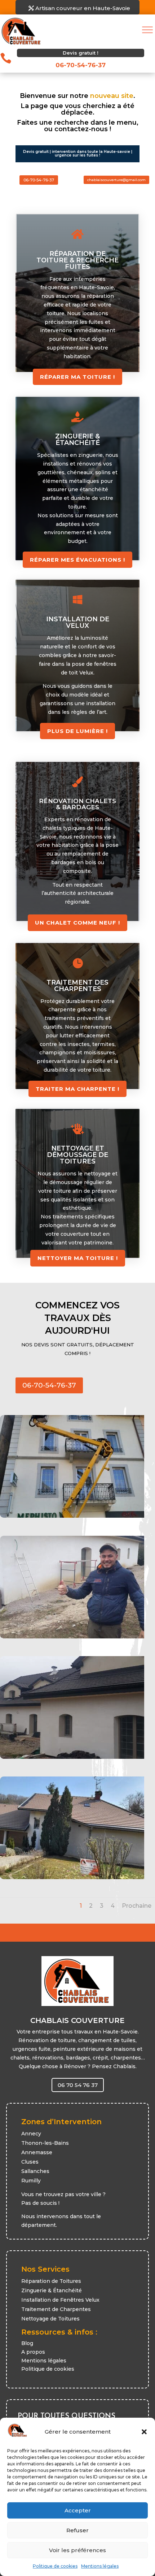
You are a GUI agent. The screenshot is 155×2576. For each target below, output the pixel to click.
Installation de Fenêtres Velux (60, 2300)
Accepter (78, 2510)
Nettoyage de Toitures (50, 2319)
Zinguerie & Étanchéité (52, 2290)
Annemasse (37, 2152)
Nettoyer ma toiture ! (78, 1258)
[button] (144, 2432)
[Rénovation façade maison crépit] (72, 1757)
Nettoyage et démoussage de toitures (77, 1155)
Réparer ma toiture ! (77, 377)
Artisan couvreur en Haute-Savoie (83, 8)
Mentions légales (100, 2566)
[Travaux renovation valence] (72, 1877)
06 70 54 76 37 (78, 2085)
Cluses (30, 2162)
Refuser (77, 2530)
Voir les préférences (77, 2550)
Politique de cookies (55, 2566)
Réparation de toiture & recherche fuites (77, 260)
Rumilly (31, 2181)
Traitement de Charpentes (56, 2309)
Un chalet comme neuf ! (77, 923)
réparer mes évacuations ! (77, 560)
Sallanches (35, 2171)
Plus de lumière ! (77, 731)
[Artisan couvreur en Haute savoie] (72, 1637)
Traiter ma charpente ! (77, 1089)
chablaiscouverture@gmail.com (116, 180)
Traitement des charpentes (77, 986)
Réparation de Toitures (51, 2281)
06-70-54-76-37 (39, 180)
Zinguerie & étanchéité (77, 440)
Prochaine (137, 1906)
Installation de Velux (78, 622)
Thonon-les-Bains (45, 2143)
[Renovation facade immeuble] (72, 1516)
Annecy (31, 2134)
